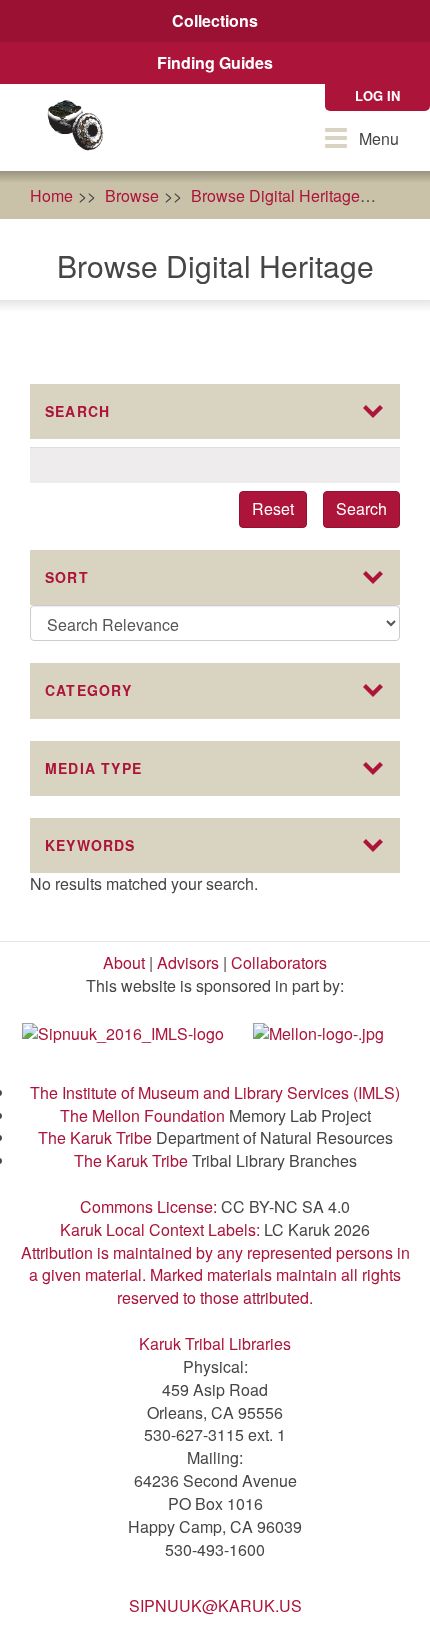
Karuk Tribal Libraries (215, 1343)
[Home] (75, 127)
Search (361, 508)
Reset (273, 508)
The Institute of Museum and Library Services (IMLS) (215, 1092)
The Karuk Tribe (95, 1137)
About (124, 962)
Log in (377, 95)
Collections (215, 20)
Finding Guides (215, 62)
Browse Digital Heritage (275, 195)
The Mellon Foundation (142, 1115)
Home (51, 195)
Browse (132, 195)
